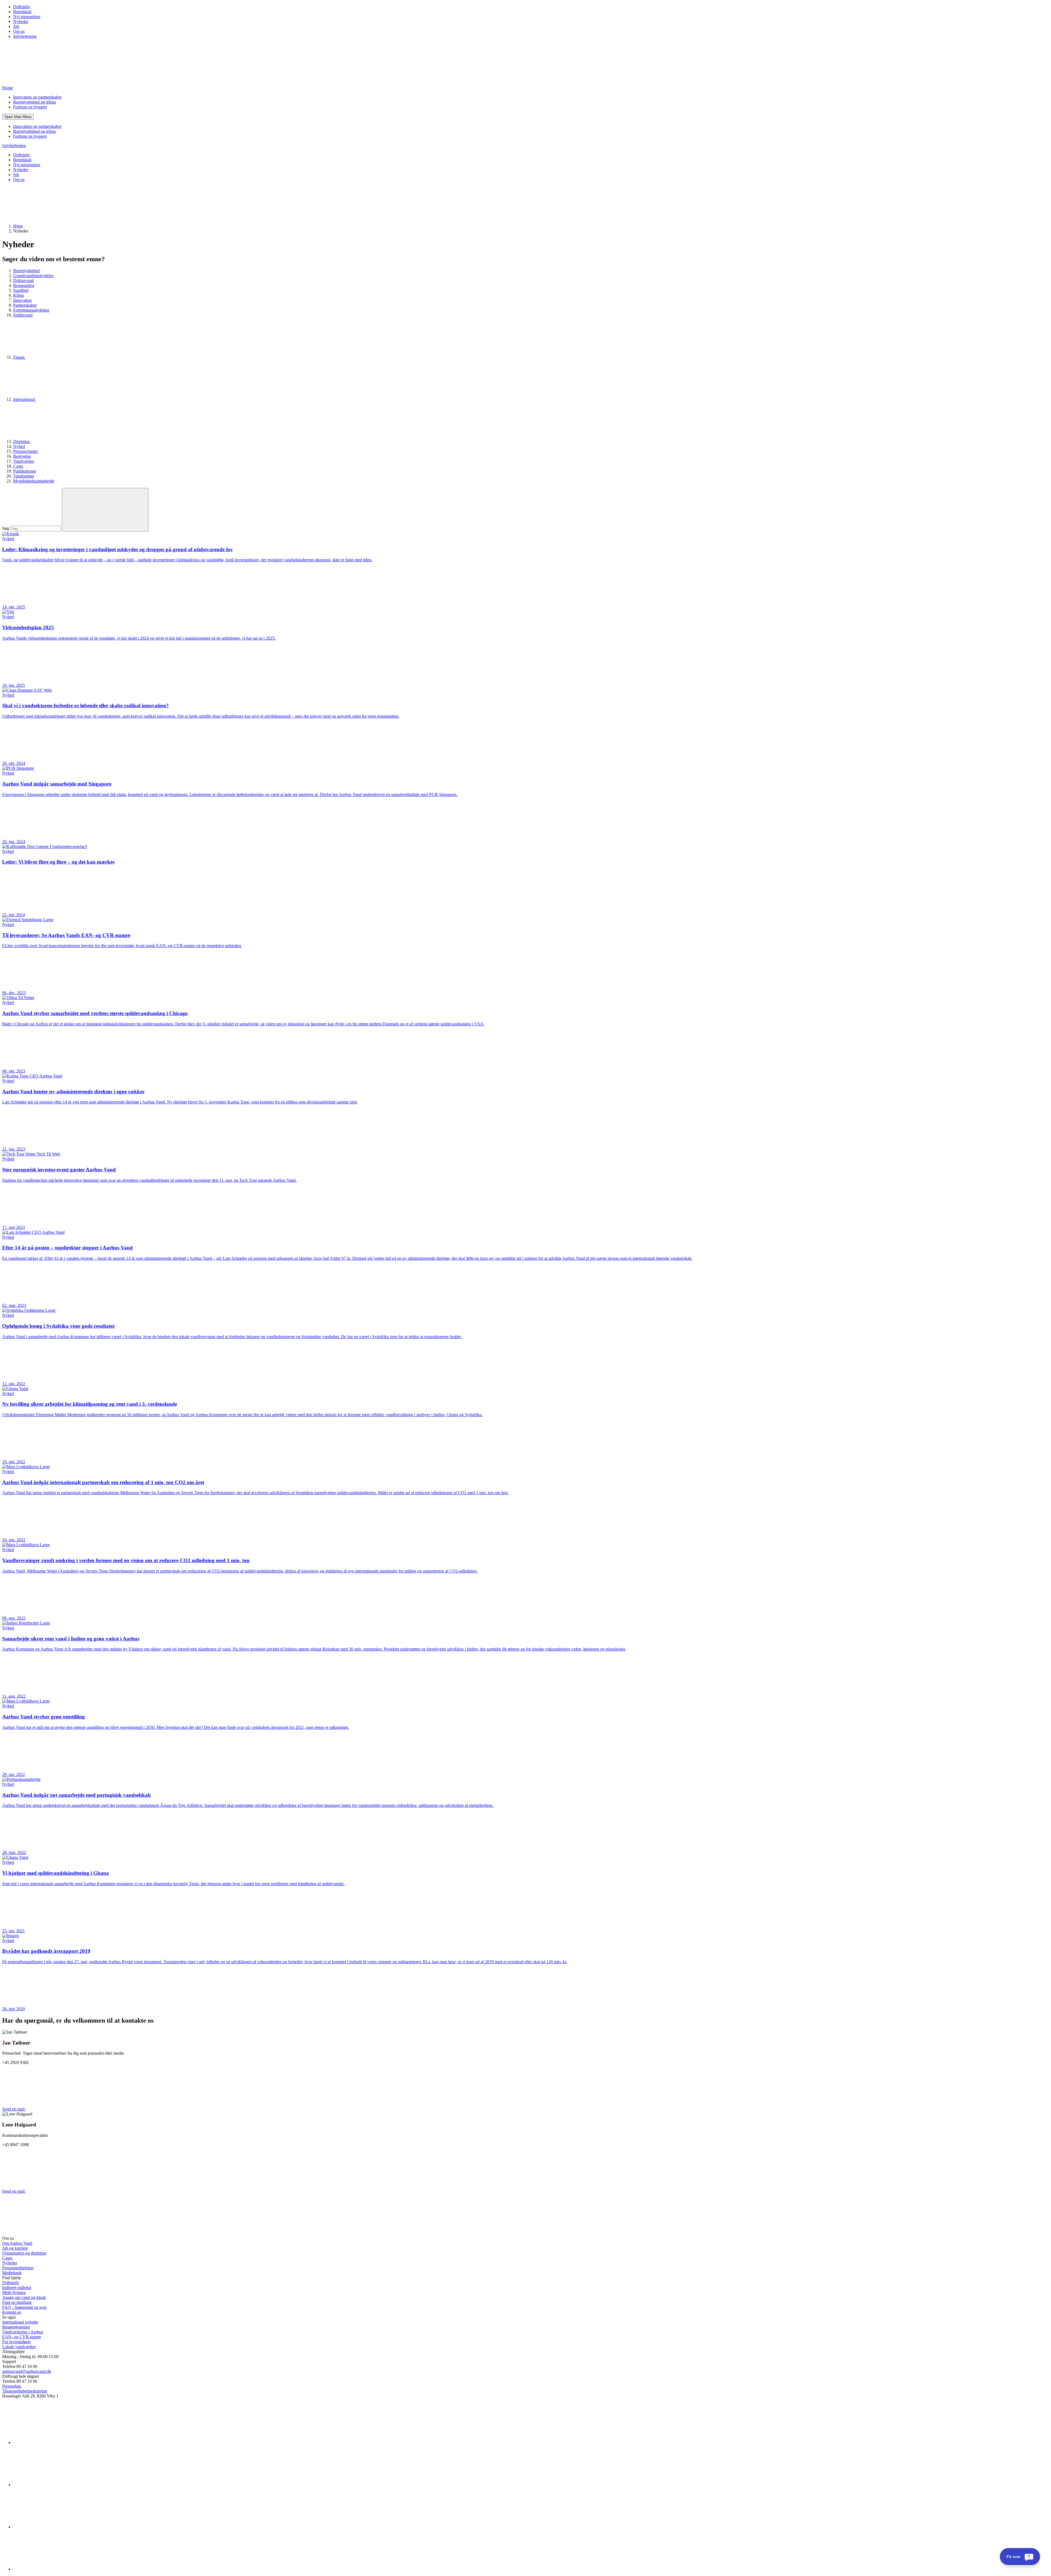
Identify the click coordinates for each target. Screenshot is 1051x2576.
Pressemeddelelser (18, 2268)
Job (16, 26)
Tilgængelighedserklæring (25, 2391)
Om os (19, 31)
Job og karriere (15, 2248)
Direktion (22, 442)
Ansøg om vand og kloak (24, 2297)
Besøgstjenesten (16, 2327)
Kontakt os (12, 2312)
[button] (18, 117)
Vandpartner (24, 476)
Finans (19, 357)
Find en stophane (17, 2302)
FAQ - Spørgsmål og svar (24, 2307)
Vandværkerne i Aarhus (23, 2332)
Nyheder (21, 21)
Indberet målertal (17, 2288)
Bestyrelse (22, 456)
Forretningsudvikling (31, 310)
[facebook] (54, 2485)
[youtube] (54, 2569)
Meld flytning (14, 2292)
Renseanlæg (24, 285)
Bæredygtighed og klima (34, 102)
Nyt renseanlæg (27, 17)
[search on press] (105, 510)
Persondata (12, 2386)
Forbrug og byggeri (30, 107)
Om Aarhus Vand (17, 2243)
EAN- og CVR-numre (22, 2337)
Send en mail (14, 2109)
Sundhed (21, 290)
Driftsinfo (21, 7)
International (24, 399)
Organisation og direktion (24, 2253)
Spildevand (23, 315)
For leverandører (17, 2342)
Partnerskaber (25, 305)
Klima (18, 295)
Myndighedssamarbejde (34, 481)
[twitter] (54, 2527)
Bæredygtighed (26, 271)
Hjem (18, 226)
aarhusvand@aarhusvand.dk (27, 2371)
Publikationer (25, 471)
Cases (18, 466)
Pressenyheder (26, 451)
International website (20, 2322)
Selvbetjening (25, 36)
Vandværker (24, 461)
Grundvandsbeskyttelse (33, 276)
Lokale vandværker (19, 2347)
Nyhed (19, 446)
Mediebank (12, 2273)
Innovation (22, 300)
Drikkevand (23, 281)
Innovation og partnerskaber (37, 97)
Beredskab (22, 12)
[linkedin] (54, 2443)
